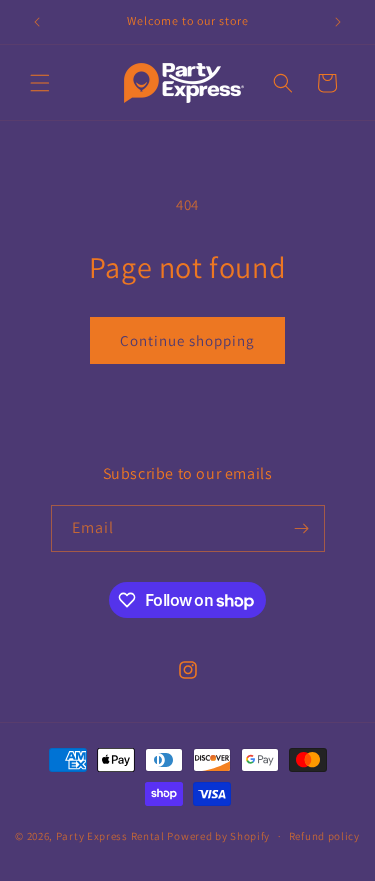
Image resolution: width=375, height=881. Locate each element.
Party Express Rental (110, 836)
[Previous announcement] (37, 22)
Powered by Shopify (218, 836)
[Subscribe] (302, 528)
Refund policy (324, 836)
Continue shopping (187, 340)
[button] (40, 83)
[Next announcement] (338, 22)
